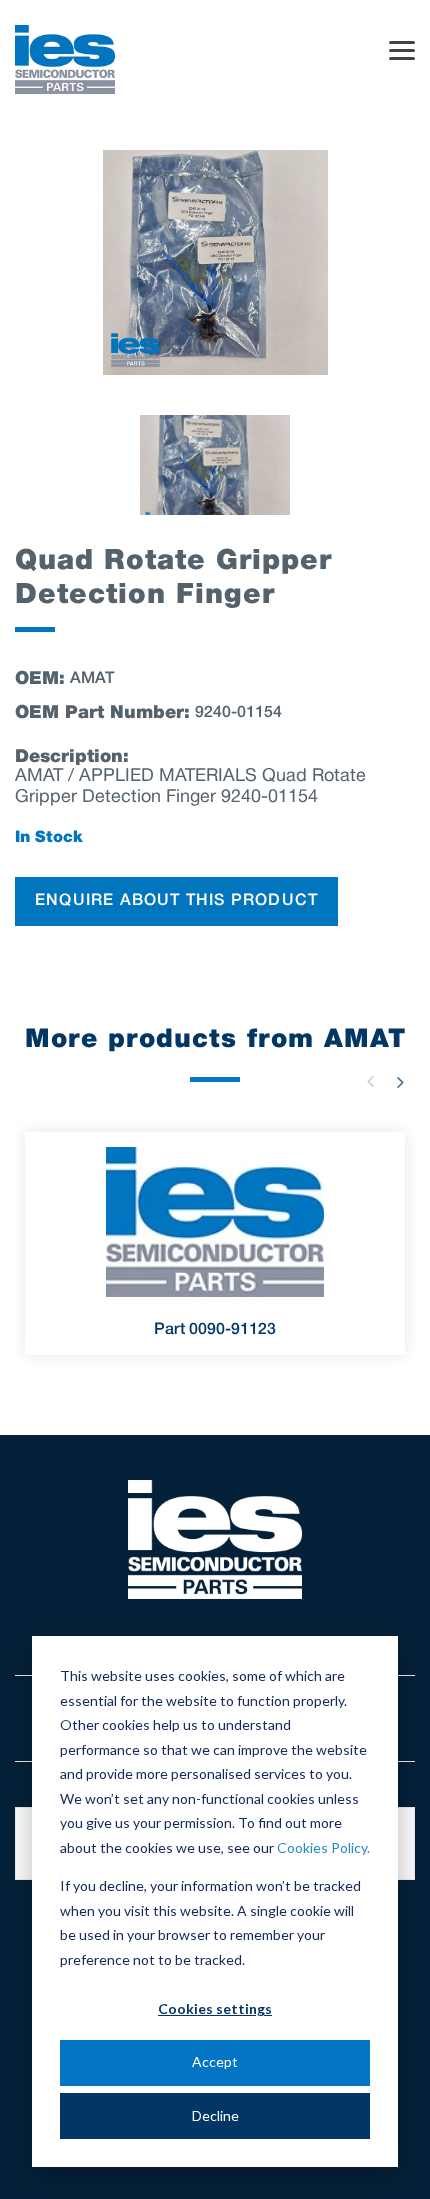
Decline (215, 2115)
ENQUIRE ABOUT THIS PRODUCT (176, 901)
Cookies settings (215, 2008)
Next (400, 1082)
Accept (215, 2061)
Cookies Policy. (323, 1847)
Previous (370, 1082)
